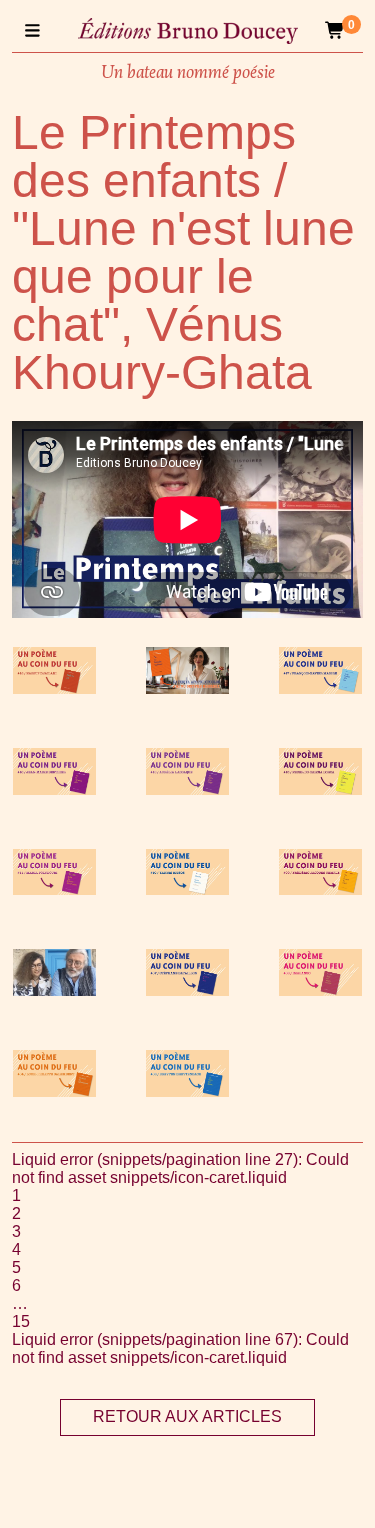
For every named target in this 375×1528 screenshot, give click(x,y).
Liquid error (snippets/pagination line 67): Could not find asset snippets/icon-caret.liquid (180, 1348)
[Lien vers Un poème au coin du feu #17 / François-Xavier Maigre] (320, 688)
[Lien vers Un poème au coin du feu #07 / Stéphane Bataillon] (187, 990)
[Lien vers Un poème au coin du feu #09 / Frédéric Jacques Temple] (320, 889)
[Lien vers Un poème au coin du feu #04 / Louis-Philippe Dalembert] (54, 1091)
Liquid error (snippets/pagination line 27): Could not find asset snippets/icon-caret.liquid (180, 1168)
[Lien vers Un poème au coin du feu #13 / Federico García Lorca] (320, 789)
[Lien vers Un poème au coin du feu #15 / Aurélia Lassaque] (187, 789)
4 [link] (16, 1249)
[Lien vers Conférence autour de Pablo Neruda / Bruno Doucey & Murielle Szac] (54, 990)
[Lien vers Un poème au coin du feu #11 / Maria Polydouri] (54, 889)
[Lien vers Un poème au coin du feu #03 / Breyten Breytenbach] (187, 1091)
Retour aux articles (187, 1416)
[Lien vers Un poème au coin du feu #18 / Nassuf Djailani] (54, 688)
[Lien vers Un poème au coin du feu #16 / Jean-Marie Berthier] (54, 789)
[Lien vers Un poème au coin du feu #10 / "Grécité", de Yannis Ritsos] (187, 889)
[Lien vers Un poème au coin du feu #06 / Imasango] (320, 990)
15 (21, 1321)
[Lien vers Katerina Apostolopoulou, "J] (187, 688)
